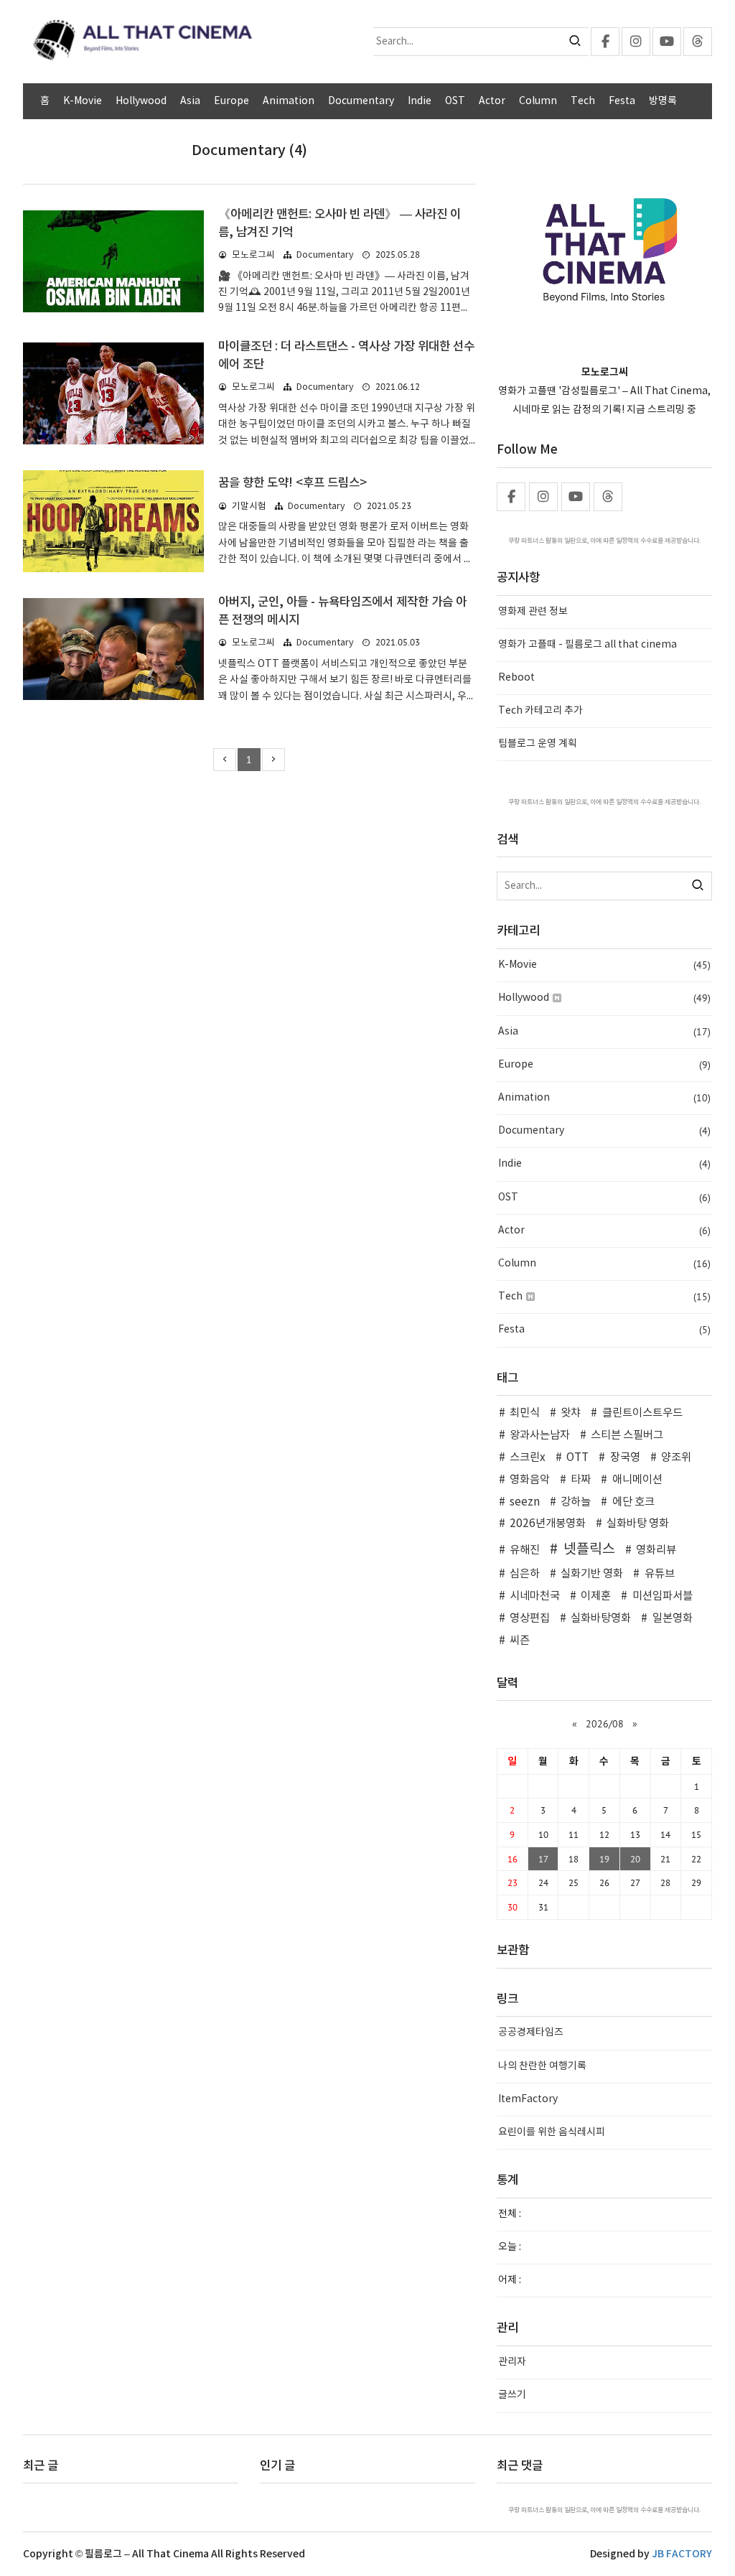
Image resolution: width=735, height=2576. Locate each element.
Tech (583, 101)
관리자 (512, 2362)
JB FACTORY (682, 2554)
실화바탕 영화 (638, 1524)
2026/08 (605, 1724)
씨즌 (520, 1641)
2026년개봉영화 (548, 1524)
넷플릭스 (589, 1549)
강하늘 (576, 1502)
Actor (492, 101)
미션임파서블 (662, 1596)
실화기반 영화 (592, 1574)
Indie (420, 101)
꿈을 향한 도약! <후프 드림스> (292, 483)
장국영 (625, 1458)
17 (543, 1859)
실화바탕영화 (601, 1619)
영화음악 (530, 1480)
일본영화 (672, 1619)
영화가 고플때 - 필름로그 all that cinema (587, 645)
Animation (289, 101)
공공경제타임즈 (531, 2033)
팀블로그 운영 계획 (538, 744)
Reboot (516, 678)
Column (538, 101)
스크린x (528, 1458)
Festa (622, 101)
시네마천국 (535, 1596)
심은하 (525, 1574)
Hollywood (141, 101)
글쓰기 (512, 2395)
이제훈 (596, 1596)
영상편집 (530, 1619)
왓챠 (571, 1413)
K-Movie (83, 101)
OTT (577, 1458)
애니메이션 (637, 1480)
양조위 (676, 1458)
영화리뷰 (656, 1550)
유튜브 (659, 1574)
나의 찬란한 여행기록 (542, 2066)
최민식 (525, 1413)
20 (635, 1859)
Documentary (361, 101)
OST (455, 101)
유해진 (525, 1550)
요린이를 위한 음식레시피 (552, 2132)
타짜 (581, 1480)
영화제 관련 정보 (533, 612)
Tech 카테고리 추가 (540, 711)
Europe (231, 101)
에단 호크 (633, 1502)
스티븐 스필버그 (627, 1436)
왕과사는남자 (540, 1436)
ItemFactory (528, 2099)
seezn (525, 1502)
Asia (190, 101)
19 (604, 1859)
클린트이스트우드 (642, 1413)
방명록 (663, 101)
